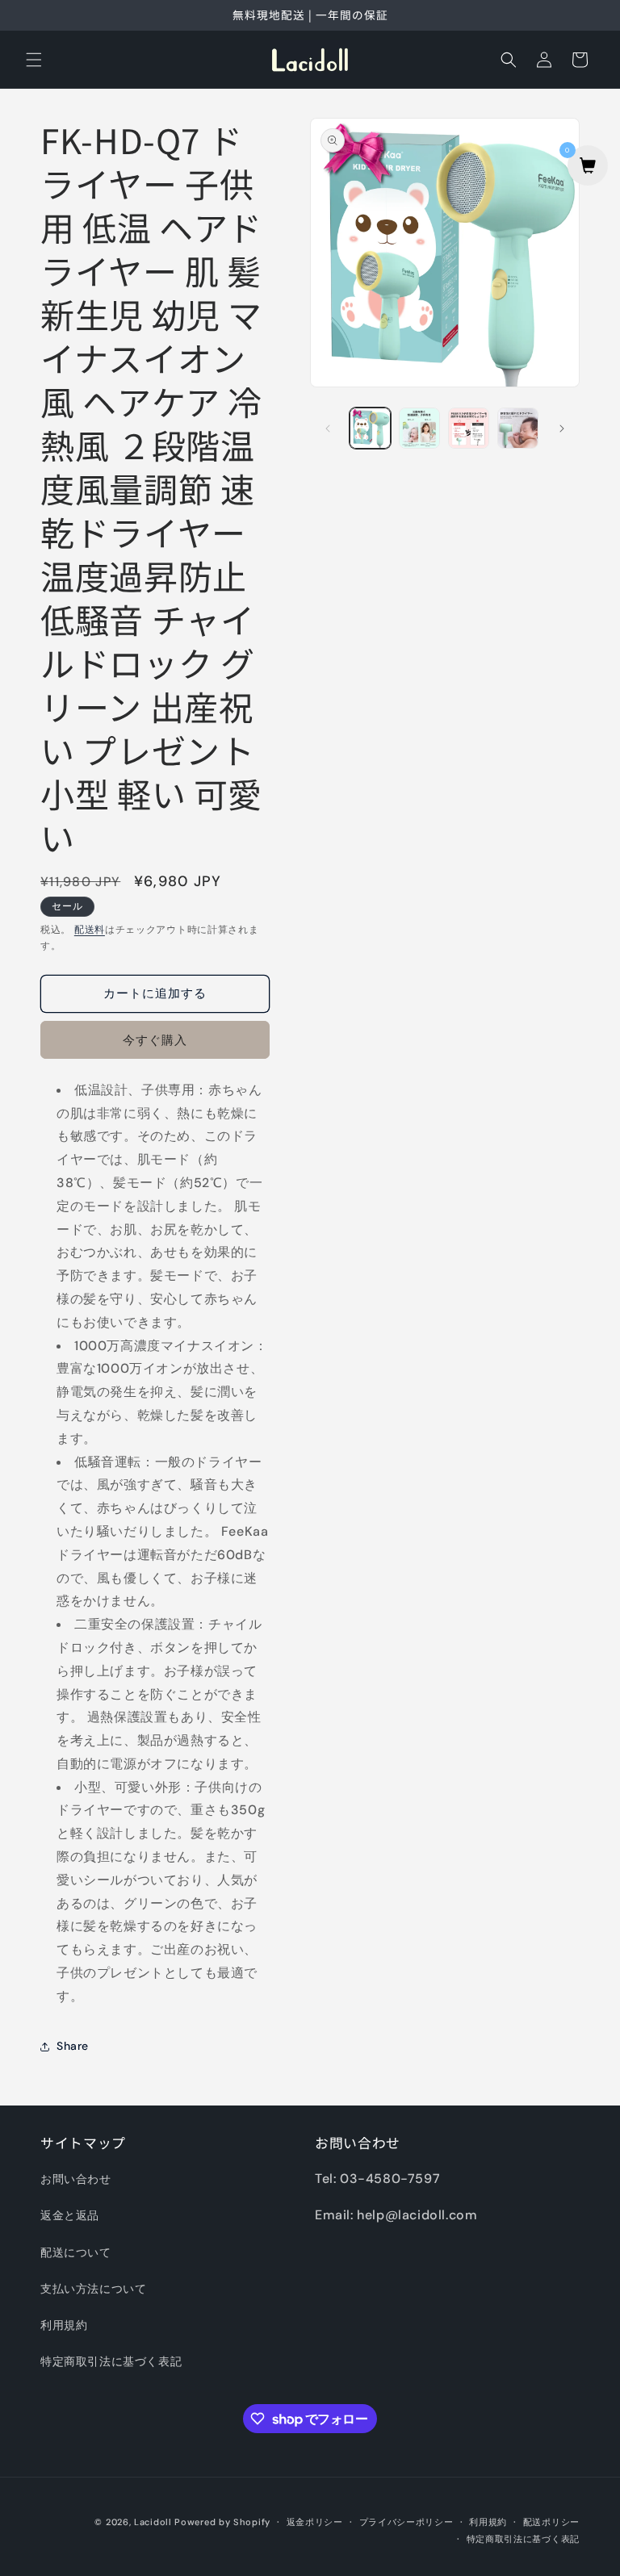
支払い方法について (93, 2289)
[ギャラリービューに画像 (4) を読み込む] (518, 428)
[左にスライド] (328, 429)
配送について (76, 2252)
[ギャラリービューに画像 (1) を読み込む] (370, 428)
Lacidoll (153, 2522)
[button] (34, 60)
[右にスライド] (562, 429)
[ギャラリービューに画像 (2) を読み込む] (419, 428)
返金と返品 (70, 2215)
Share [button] (73, 2046)
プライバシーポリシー (406, 2522)
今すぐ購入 (155, 1040)
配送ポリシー (551, 2522)
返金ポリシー (315, 2522)
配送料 (90, 930)
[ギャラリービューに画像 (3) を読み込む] (469, 428)
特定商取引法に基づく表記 (111, 2361)
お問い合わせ (76, 2179)
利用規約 (64, 2325)
